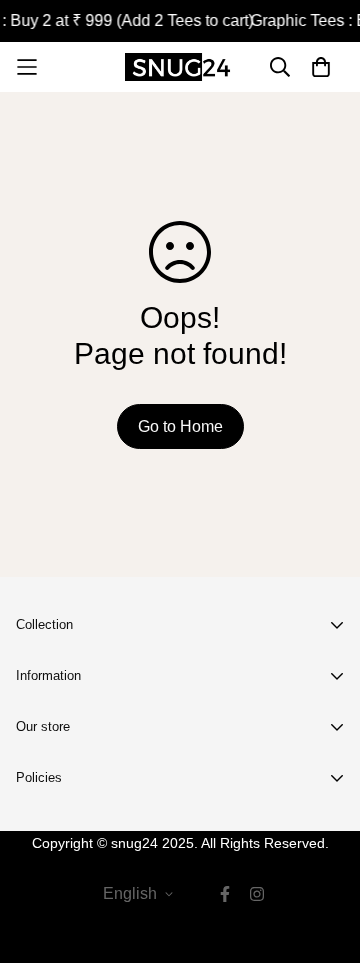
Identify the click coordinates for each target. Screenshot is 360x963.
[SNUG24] (180, 66)
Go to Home (180, 426)
